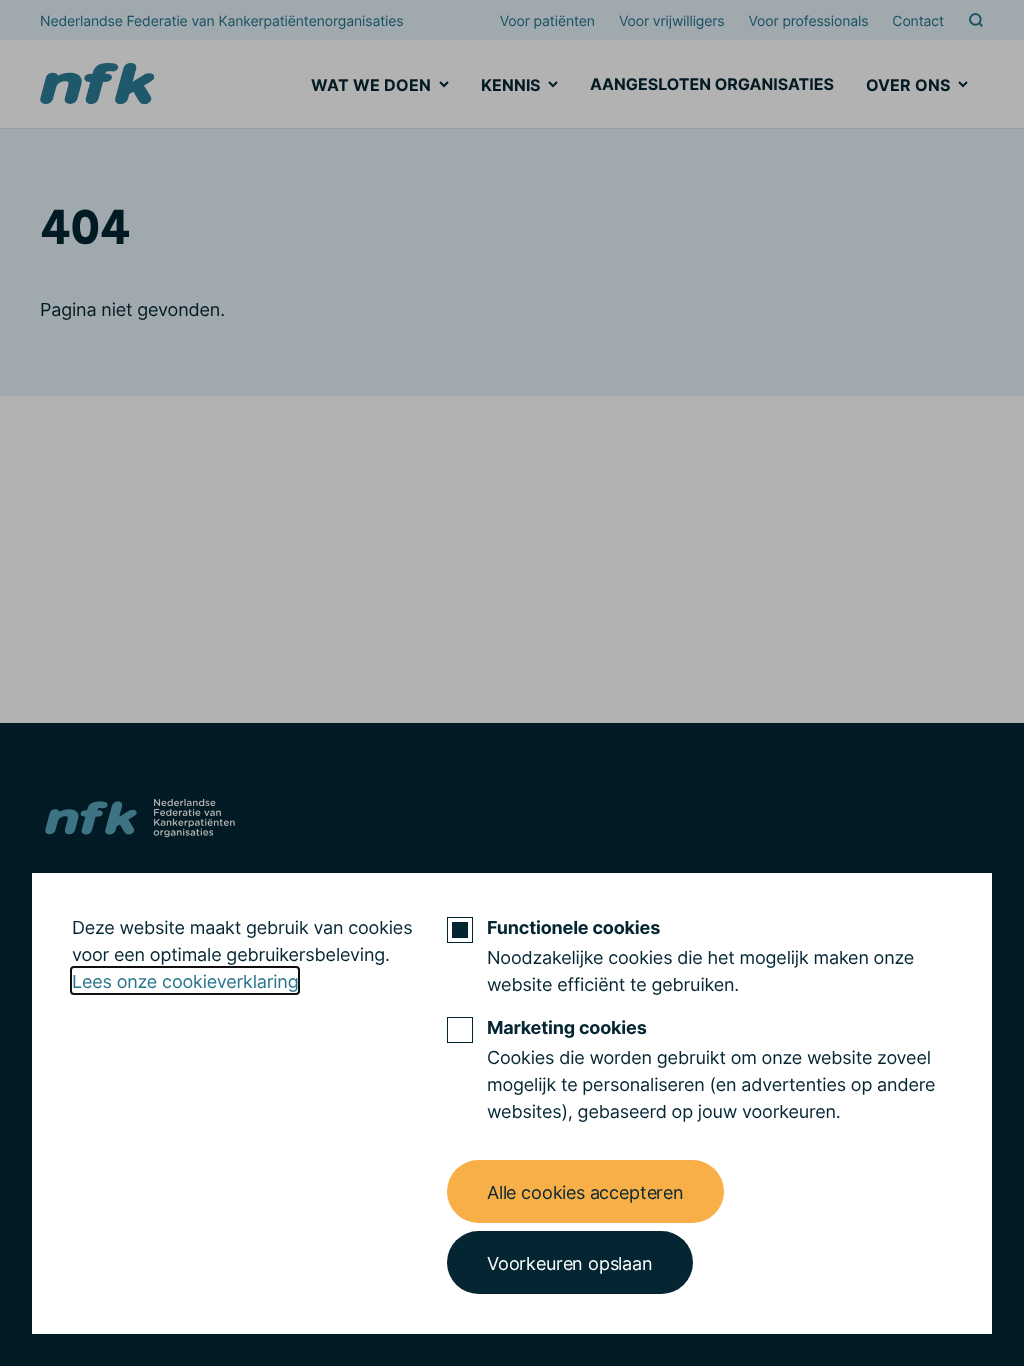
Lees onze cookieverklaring (185, 980)
